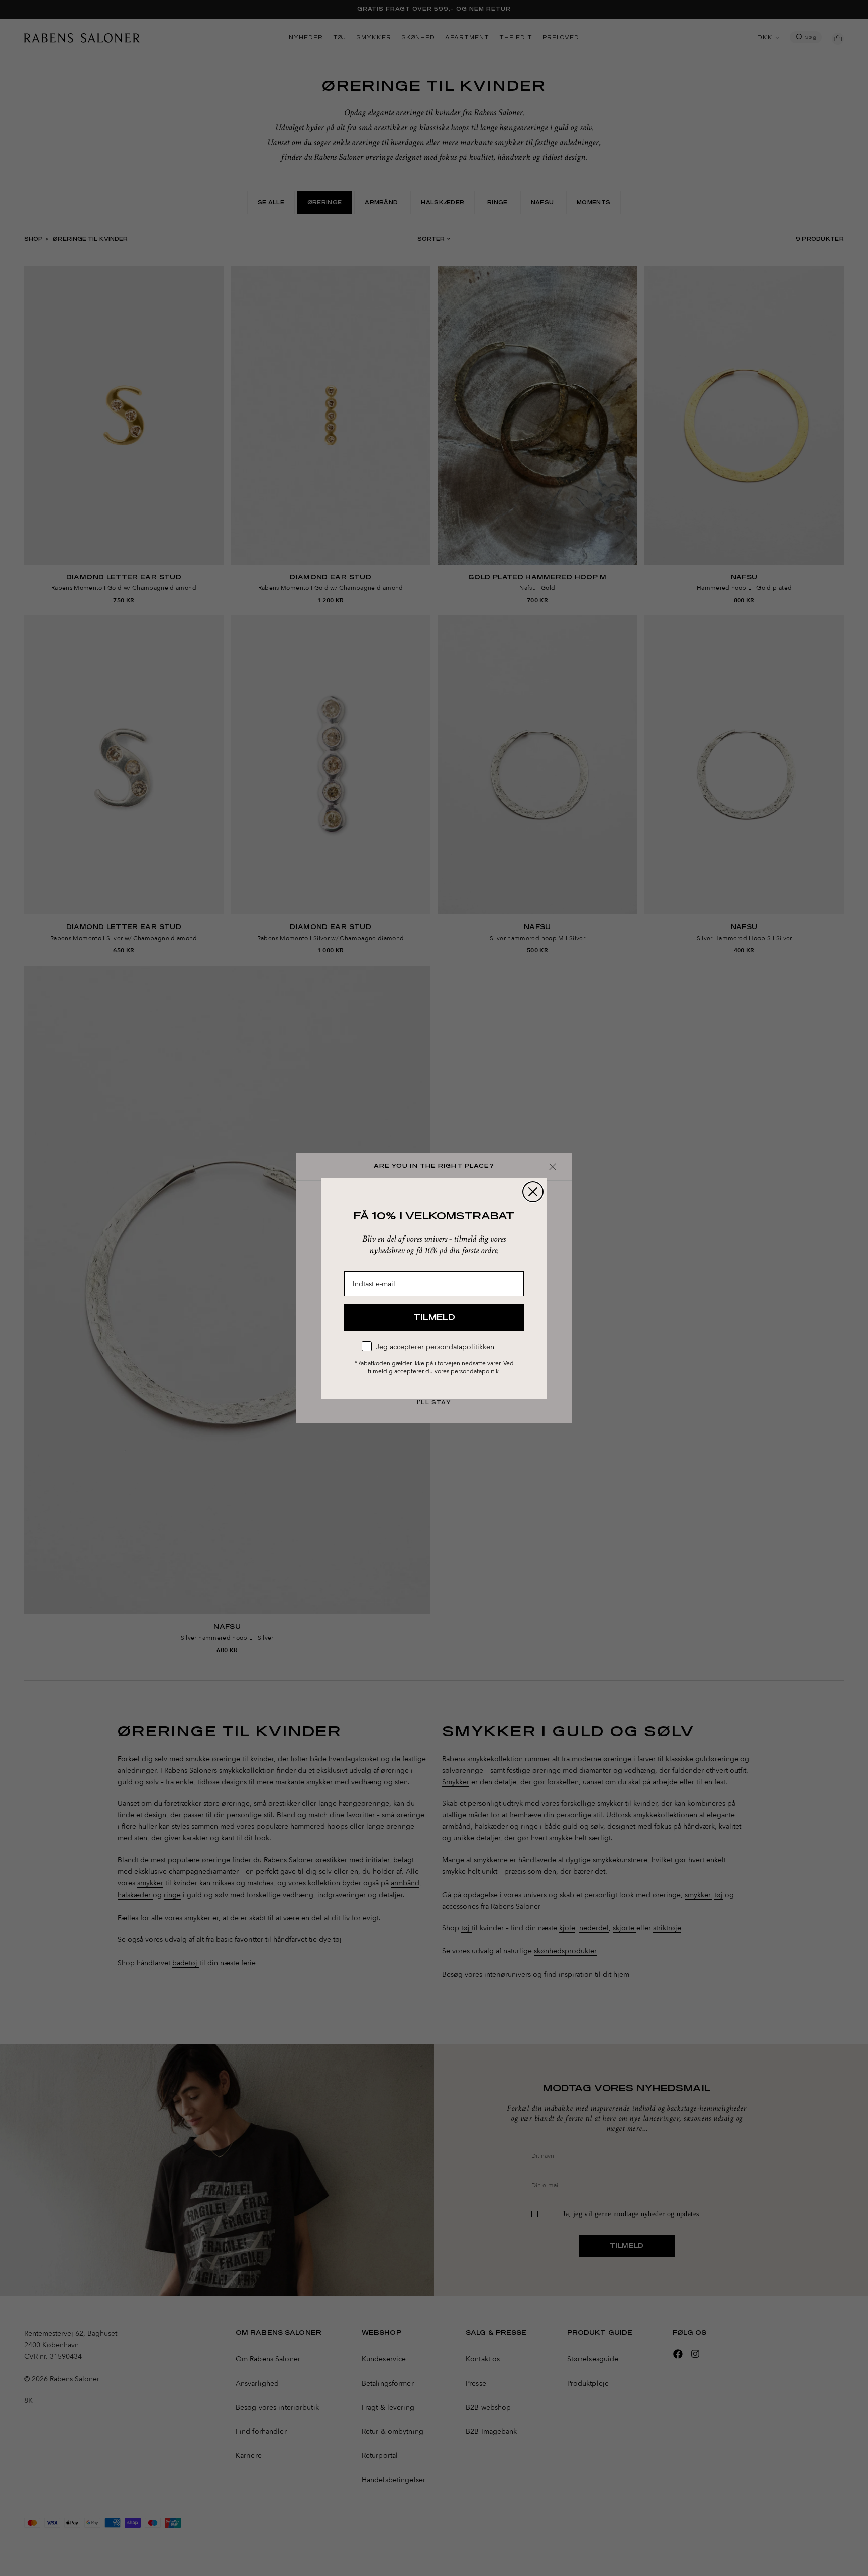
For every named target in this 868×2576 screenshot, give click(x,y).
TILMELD (434, 1317)
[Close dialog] (533, 1192)
